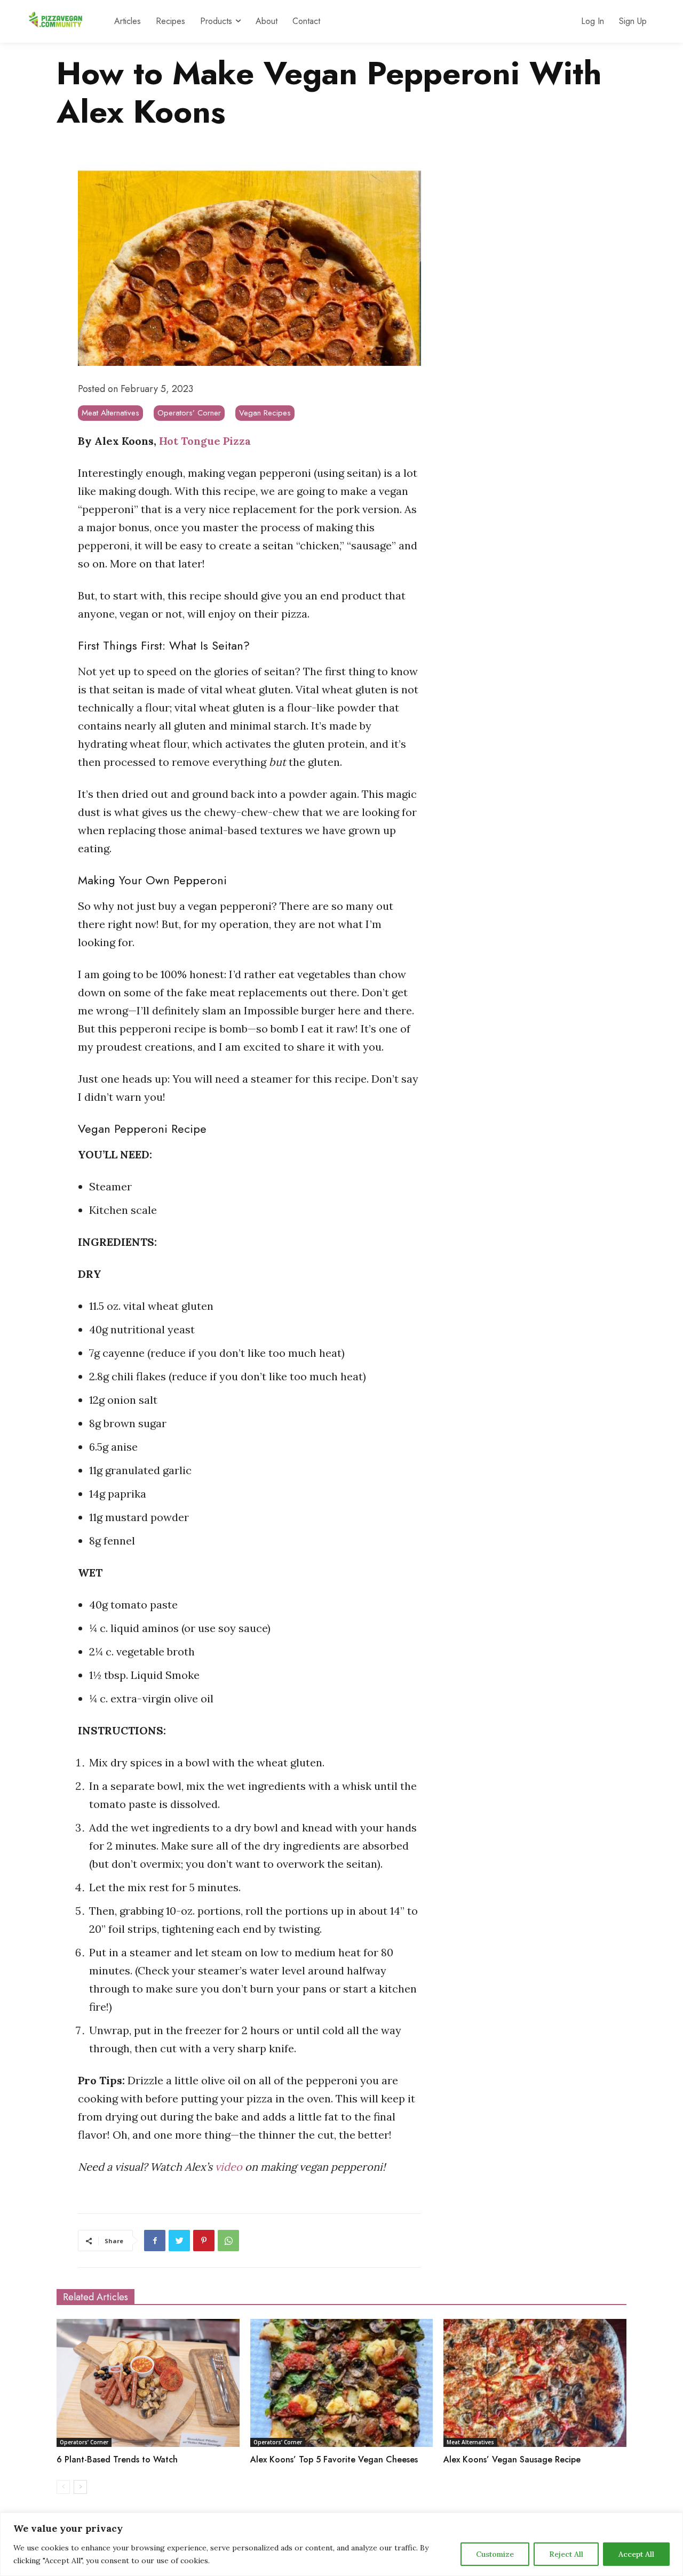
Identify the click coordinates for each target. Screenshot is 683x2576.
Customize (495, 2554)
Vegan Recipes (265, 413)
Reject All (566, 2554)
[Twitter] (179, 2241)
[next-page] (80, 2487)
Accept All (636, 2554)
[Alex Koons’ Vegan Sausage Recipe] (535, 2383)
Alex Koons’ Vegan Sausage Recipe (512, 2459)
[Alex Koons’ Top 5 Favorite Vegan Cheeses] (342, 2383)
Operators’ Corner (189, 413)
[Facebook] (155, 2241)
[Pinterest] (204, 2241)
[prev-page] (63, 2487)
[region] (341, 2544)
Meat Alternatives (110, 413)
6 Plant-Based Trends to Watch (117, 2459)
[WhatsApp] (228, 2241)
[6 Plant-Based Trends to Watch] (148, 2383)
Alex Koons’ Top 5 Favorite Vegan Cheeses (334, 2459)
